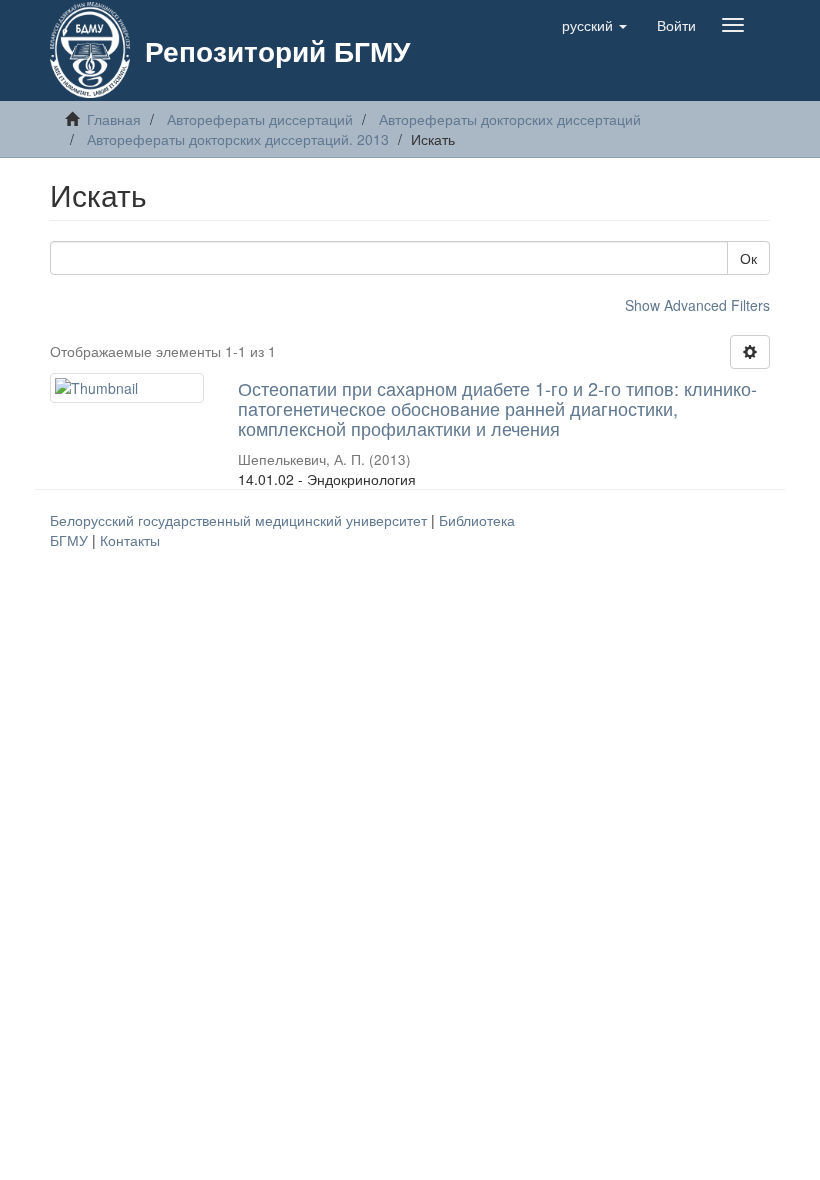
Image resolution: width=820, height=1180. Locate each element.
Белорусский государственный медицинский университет (240, 520)
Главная (114, 119)
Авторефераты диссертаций (260, 119)
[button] (594, 25)
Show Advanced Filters (697, 305)
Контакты (130, 540)
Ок (748, 258)
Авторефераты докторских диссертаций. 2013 (238, 139)
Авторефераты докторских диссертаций (510, 119)
